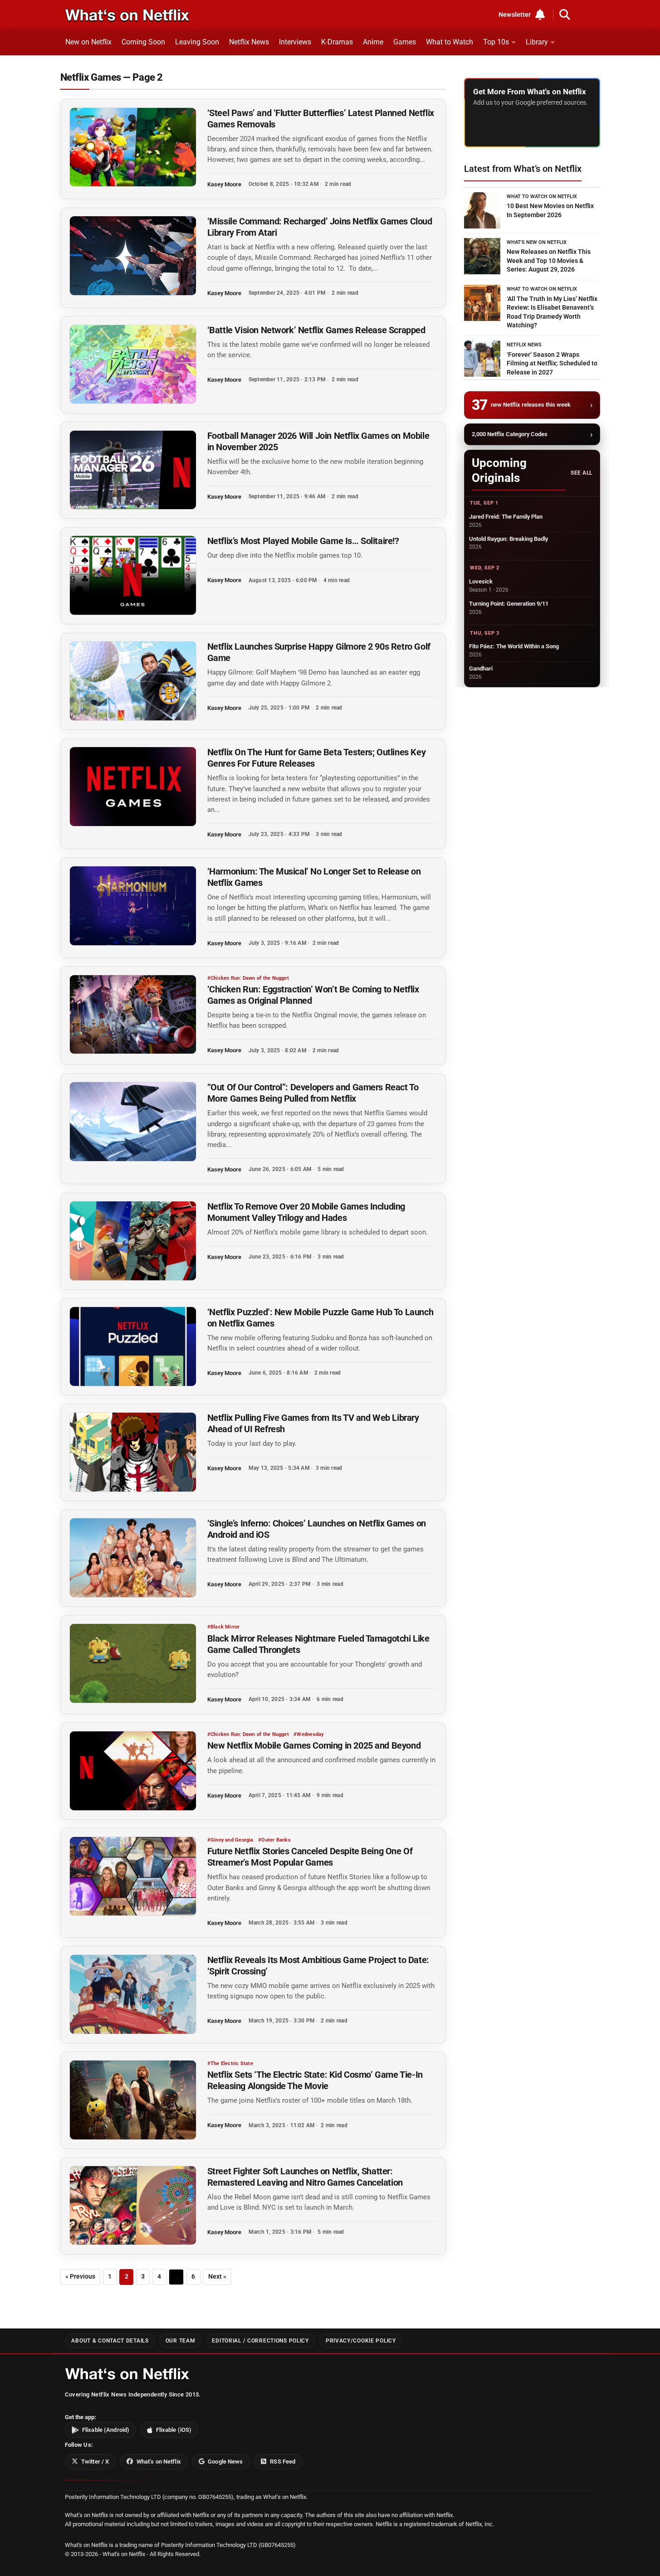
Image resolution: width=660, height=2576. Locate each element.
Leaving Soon (197, 42)
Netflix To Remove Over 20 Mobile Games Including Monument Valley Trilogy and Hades (306, 1212)
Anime (373, 42)
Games (405, 42)
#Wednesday (308, 1734)
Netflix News (249, 42)
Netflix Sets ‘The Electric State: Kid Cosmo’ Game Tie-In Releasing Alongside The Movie (315, 2080)
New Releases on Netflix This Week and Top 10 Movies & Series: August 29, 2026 (549, 260)
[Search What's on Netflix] (565, 15)
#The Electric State (230, 2063)
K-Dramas (337, 42)
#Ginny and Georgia (230, 1840)
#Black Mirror (224, 1627)
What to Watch (450, 42)
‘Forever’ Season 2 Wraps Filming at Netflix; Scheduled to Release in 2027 (552, 363)
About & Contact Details (110, 2341)
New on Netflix (88, 42)
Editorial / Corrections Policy (260, 2341)
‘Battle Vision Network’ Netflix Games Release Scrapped (316, 330)
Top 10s (496, 42)
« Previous (80, 2277)
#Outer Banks (274, 1840)
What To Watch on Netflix (542, 197)
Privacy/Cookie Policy (361, 2341)
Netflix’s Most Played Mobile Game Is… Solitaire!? (303, 541)
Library (537, 42)
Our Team (181, 2341)
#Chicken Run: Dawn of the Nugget (248, 978)
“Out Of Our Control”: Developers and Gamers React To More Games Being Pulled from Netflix (313, 1093)
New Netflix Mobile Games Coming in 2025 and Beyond (314, 1745)
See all (581, 473)
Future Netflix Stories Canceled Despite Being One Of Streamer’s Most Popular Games (310, 1857)
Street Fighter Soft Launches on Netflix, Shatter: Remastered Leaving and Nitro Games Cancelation (305, 2177)
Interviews (295, 42)
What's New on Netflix (537, 242)
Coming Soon (143, 42)
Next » (217, 2277)
